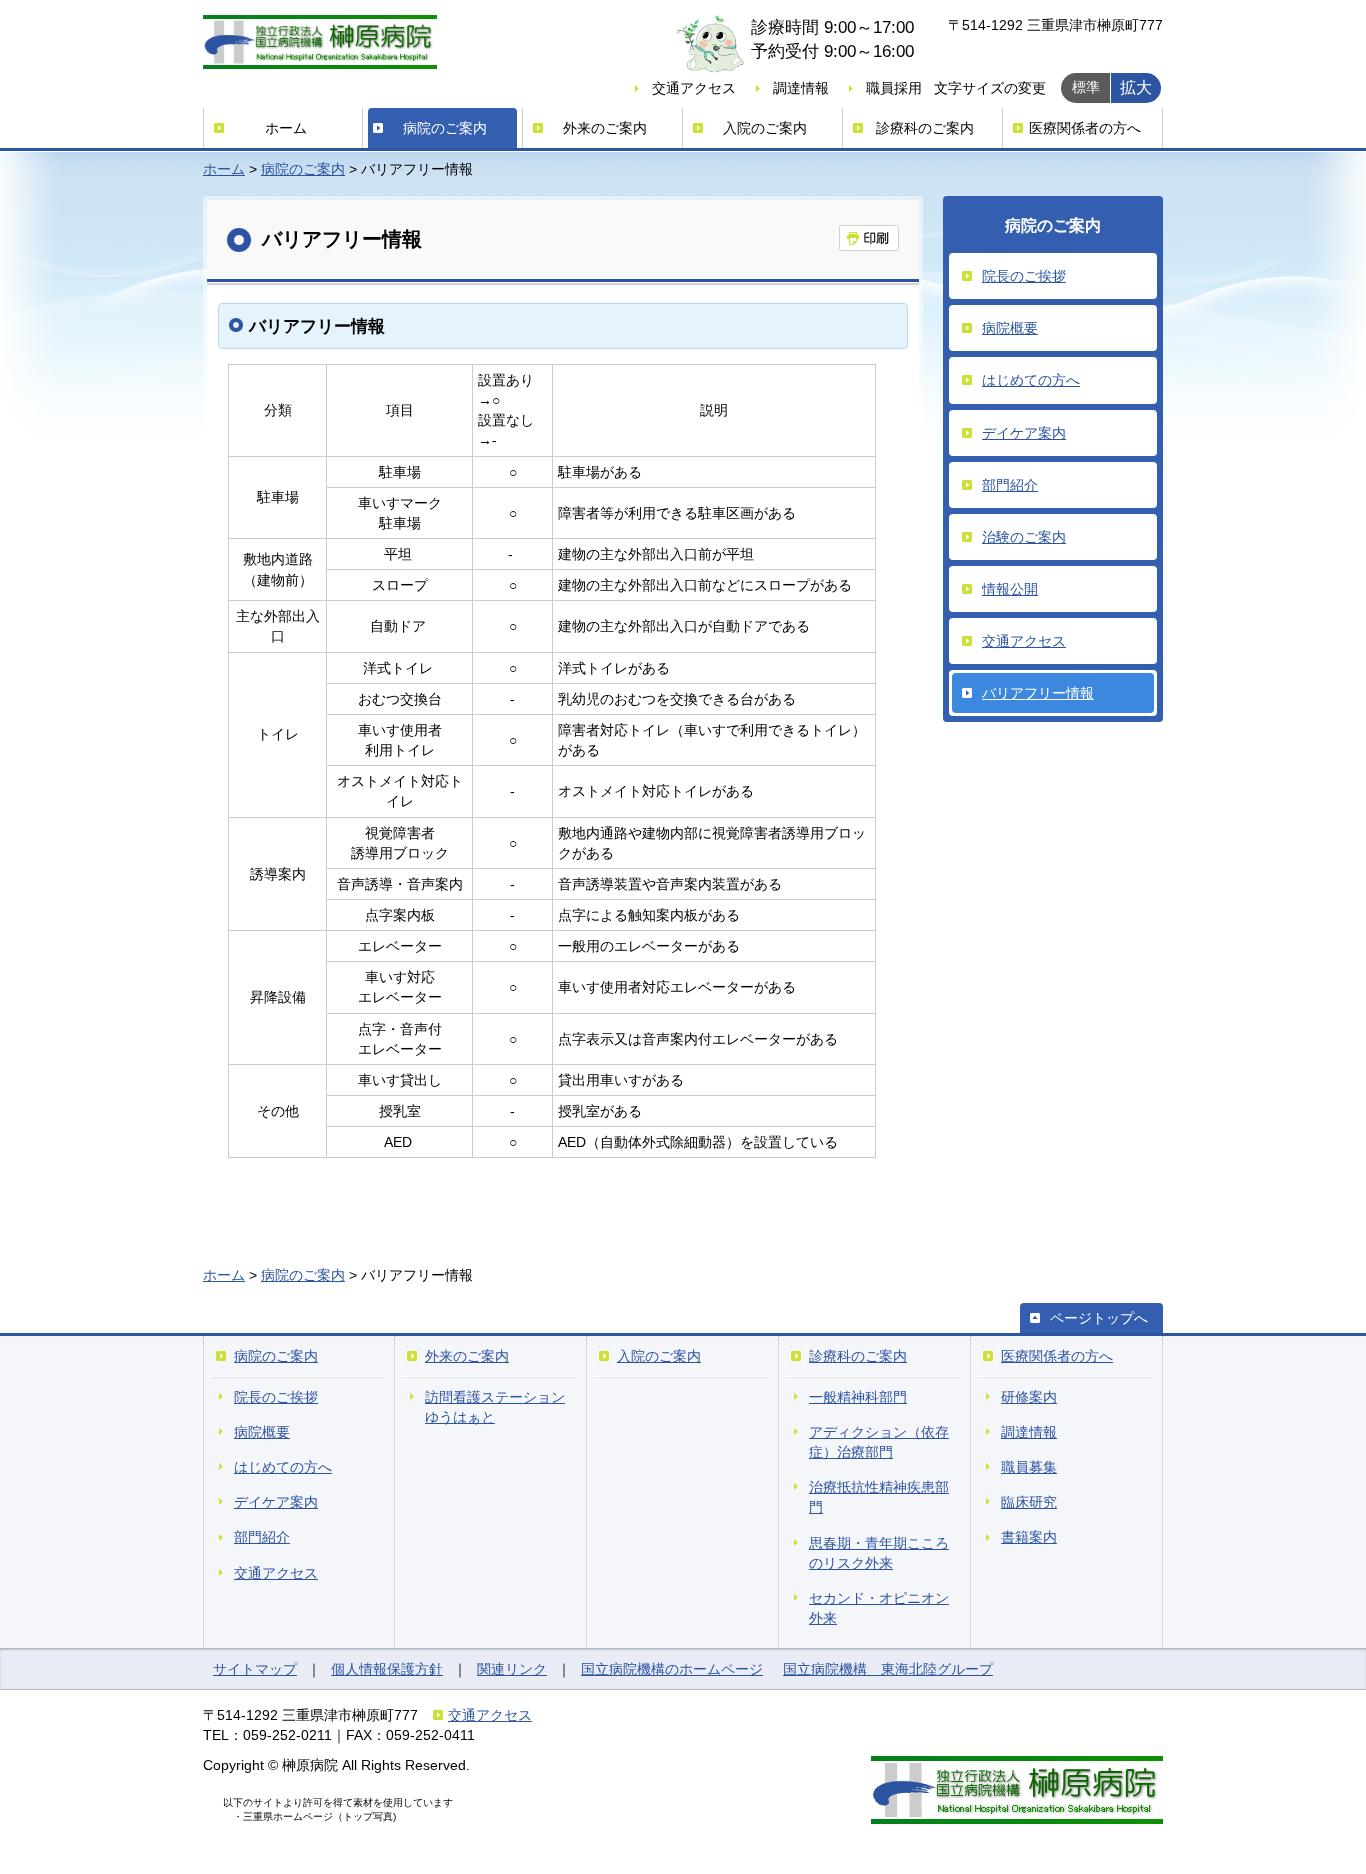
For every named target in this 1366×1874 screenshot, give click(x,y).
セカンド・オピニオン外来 (879, 1608)
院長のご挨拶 (1024, 276)
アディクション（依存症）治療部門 (879, 1442)
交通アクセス (694, 88)
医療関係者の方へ (1085, 128)
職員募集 (1029, 1467)
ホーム (286, 128)
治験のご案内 (1024, 537)
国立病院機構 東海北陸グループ (888, 1669)
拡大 (1136, 87)
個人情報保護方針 (387, 1669)
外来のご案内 (605, 128)
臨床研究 (1029, 1502)
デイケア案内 (1024, 433)
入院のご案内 (765, 128)
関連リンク (512, 1669)
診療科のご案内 (925, 128)
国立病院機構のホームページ (672, 1669)
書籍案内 (1029, 1537)
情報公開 (1010, 589)
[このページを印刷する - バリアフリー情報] (869, 238)
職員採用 (894, 88)
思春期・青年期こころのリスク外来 (879, 1553)
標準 (1086, 87)
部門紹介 (1010, 485)
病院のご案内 (445, 128)
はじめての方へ (1031, 380)
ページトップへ (1099, 1318)
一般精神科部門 (858, 1397)
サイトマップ (255, 1669)
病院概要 (1010, 328)
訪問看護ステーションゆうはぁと (495, 1407)
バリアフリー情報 (1038, 693)
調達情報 (801, 88)
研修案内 (1029, 1397)
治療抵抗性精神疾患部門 (879, 1497)
